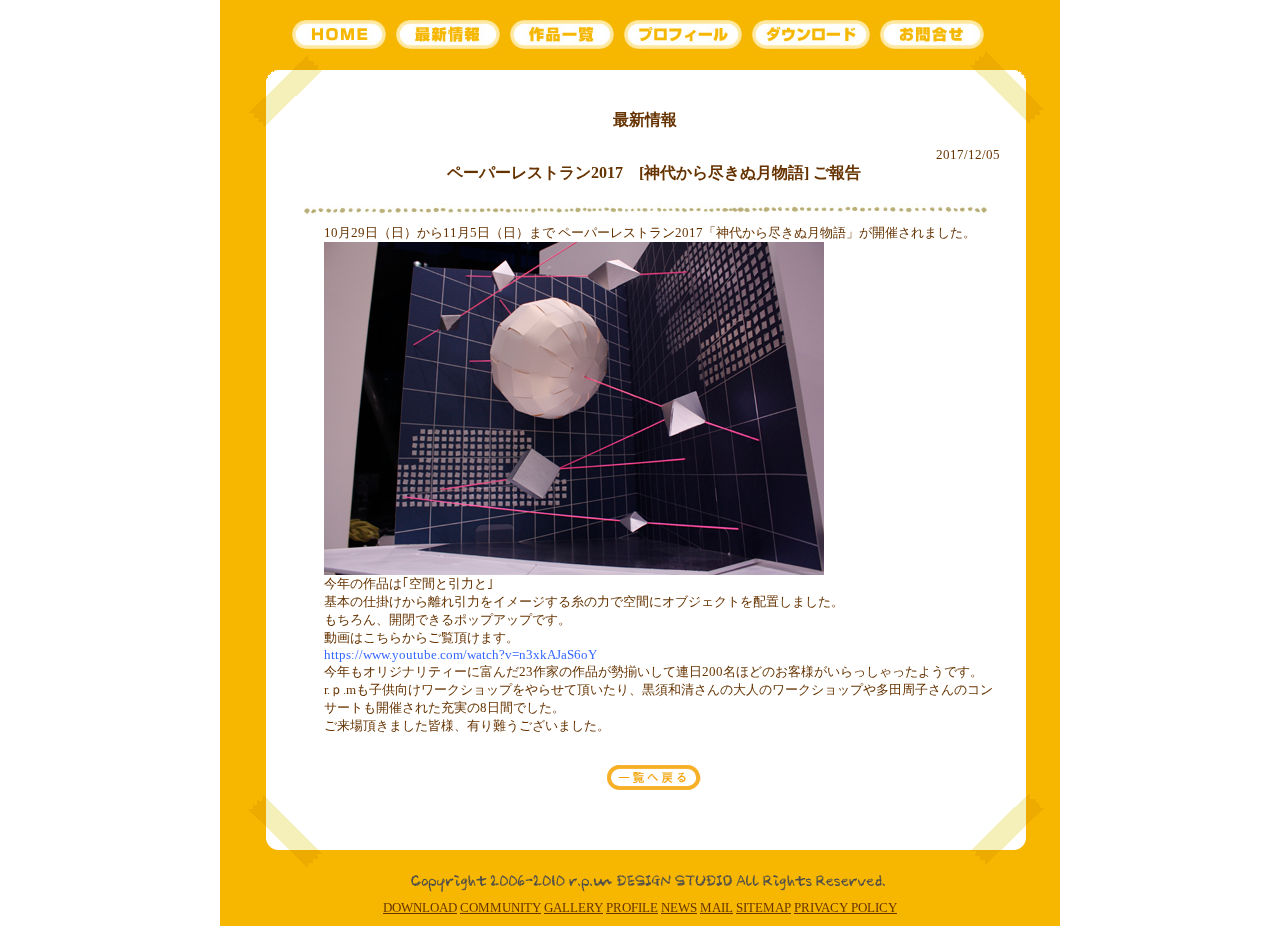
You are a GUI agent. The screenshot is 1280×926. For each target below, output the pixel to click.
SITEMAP (763, 907)
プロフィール (682, 35)
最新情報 (449, 35)
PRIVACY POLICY (845, 907)
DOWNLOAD (420, 907)
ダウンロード (812, 35)
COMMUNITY (500, 907)
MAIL (716, 907)
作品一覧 (561, 35)
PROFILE (632, 907)
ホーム (342, 35)
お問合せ (933, 35)
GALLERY (573, 907)
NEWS (679, 907)
